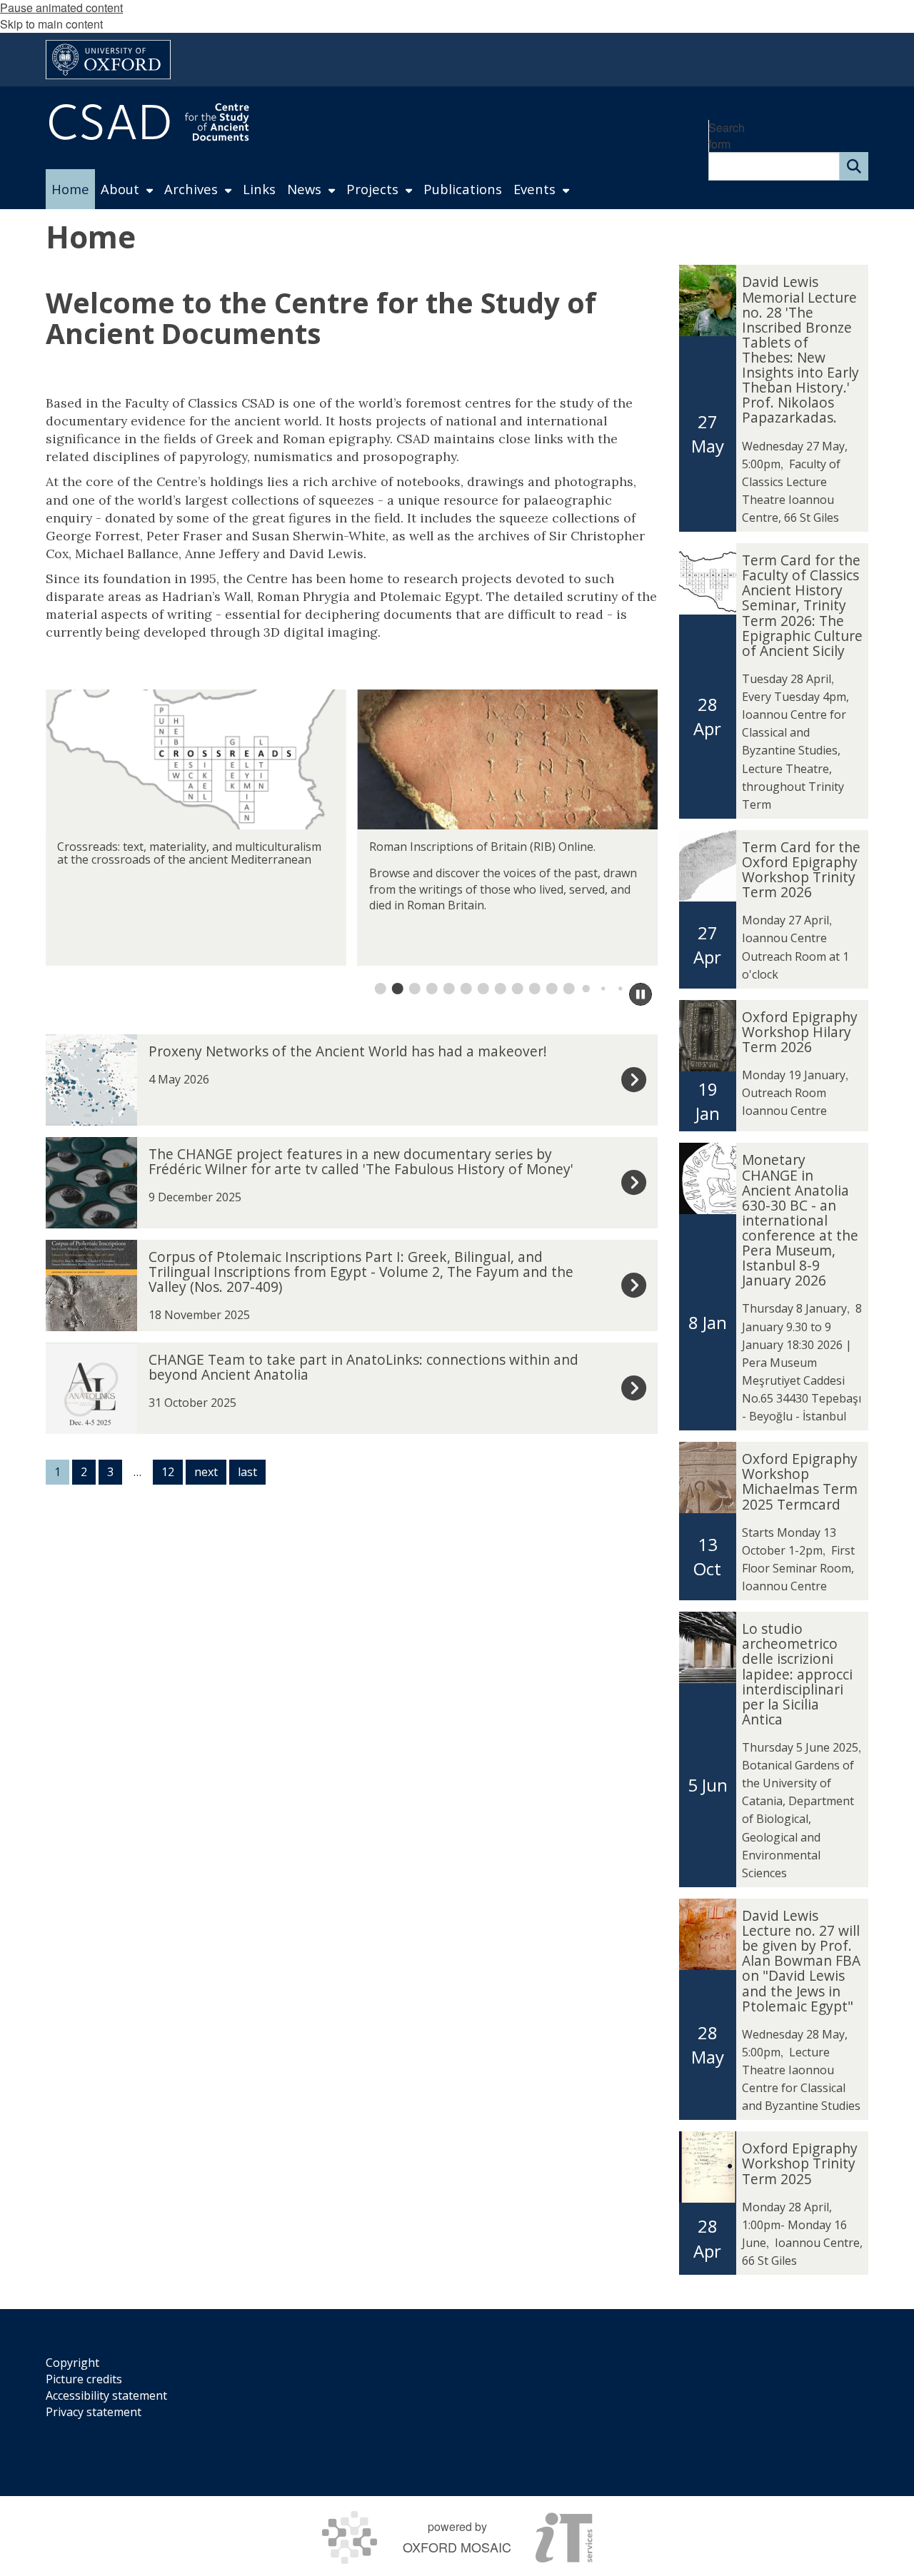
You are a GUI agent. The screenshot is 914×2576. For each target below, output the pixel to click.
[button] (381, 989)
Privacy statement (94, 2412)
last (247, 1472)
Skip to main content (51, 24)
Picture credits (84, 2379)
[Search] (854, 166)
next (206, 1472)
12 (168, 1472)
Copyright (72, 2363)
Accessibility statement (106, 2395)
